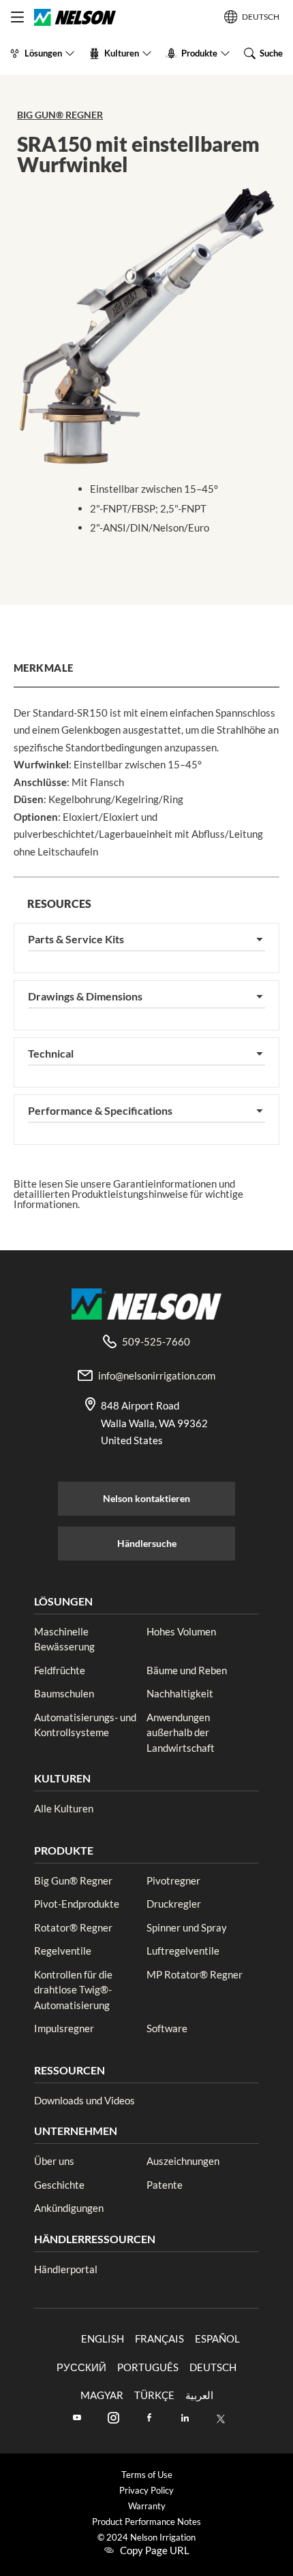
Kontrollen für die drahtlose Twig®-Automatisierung (73, 1990)
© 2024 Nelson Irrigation (146, 2538)
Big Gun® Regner (60, 115)
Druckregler (174, 1904)
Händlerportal (66, 2269)
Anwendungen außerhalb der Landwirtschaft (181, 1732)
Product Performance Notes (146, 2522)
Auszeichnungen (183, 2161)
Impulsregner (64, 2028)
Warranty (147, 2506)
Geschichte (59, 2185)
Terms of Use (147, 2475)
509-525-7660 (156, 1341)
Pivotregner (173, 1880)
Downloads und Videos (84, 2100)
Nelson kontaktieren (146, 1498)
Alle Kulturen (64, 1808)
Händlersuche (147, 1543)
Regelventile (63, 1951)
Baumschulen (64, 1693)
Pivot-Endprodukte (77, 1904)
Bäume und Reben (187, 1670)
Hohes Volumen (181, 1631)
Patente (165, 2185)
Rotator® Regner (73, 1927)
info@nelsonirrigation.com (157, 1375)
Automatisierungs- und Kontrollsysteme (85, 1725)
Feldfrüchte (60, 1670)
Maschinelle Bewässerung (64, 1639)
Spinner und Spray (187, 1927)
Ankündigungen (69, 2208)
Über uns (54, 2161)
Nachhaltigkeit (180, 1693)
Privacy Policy (146, 2491)
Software (167, 2028)
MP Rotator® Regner (195, 1974)
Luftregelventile (183, 1951)
